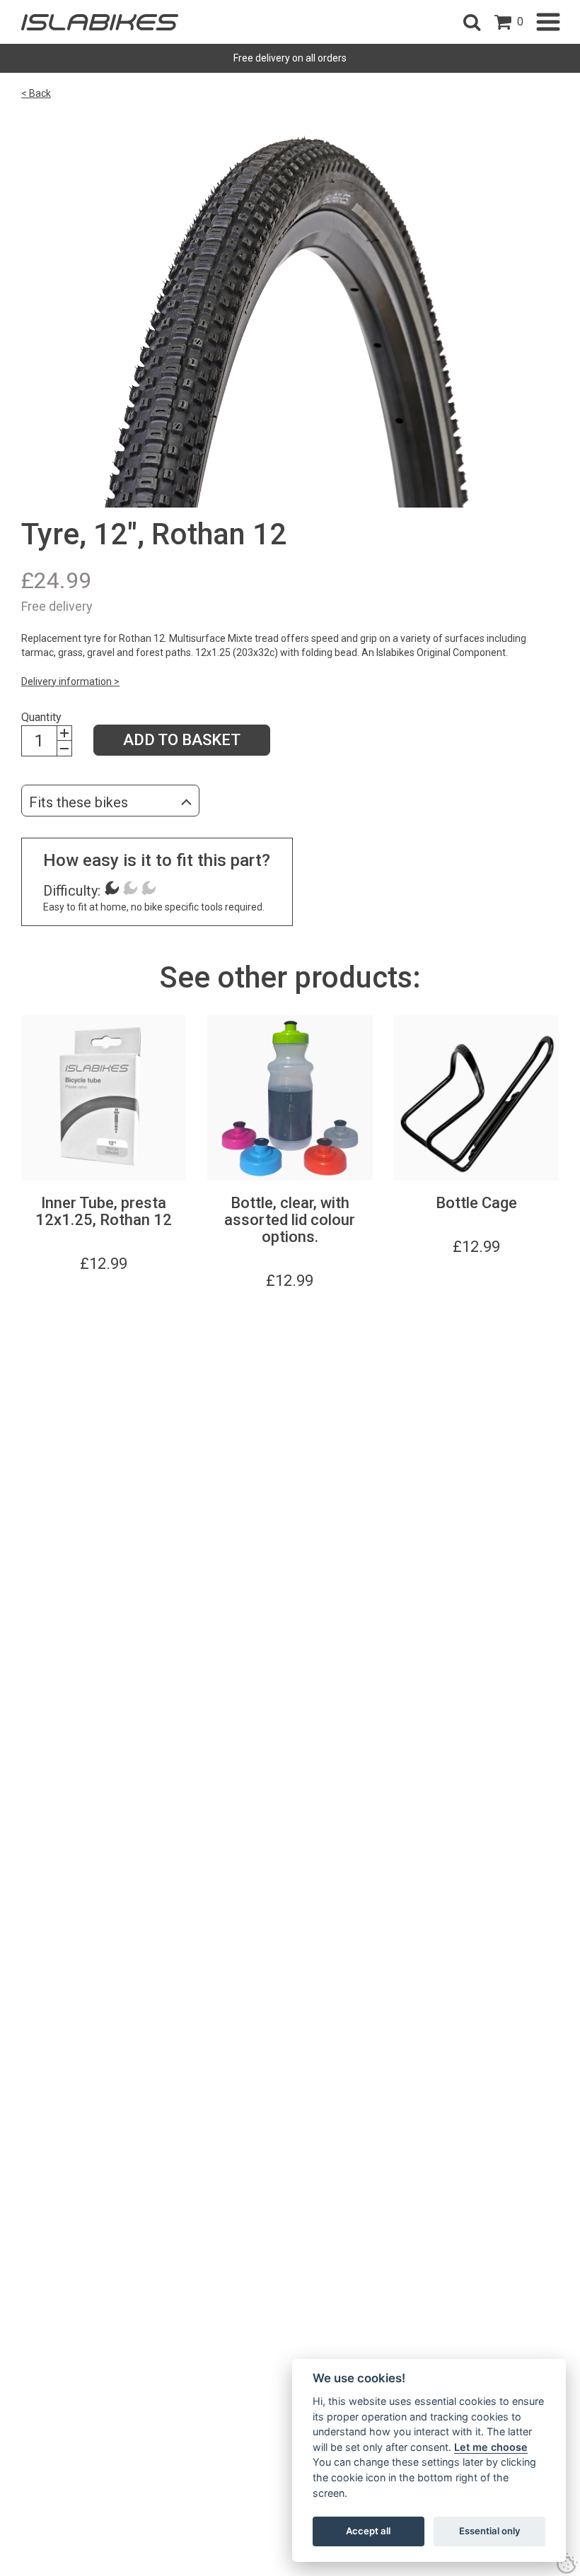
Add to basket (182, 740)
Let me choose (491, 2447)
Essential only (490, 2531)
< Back (36, 93)
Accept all (368, 2531)
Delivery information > (70, 681)
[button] (472, 22)
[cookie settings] (567, 2563)
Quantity (41, 717)
